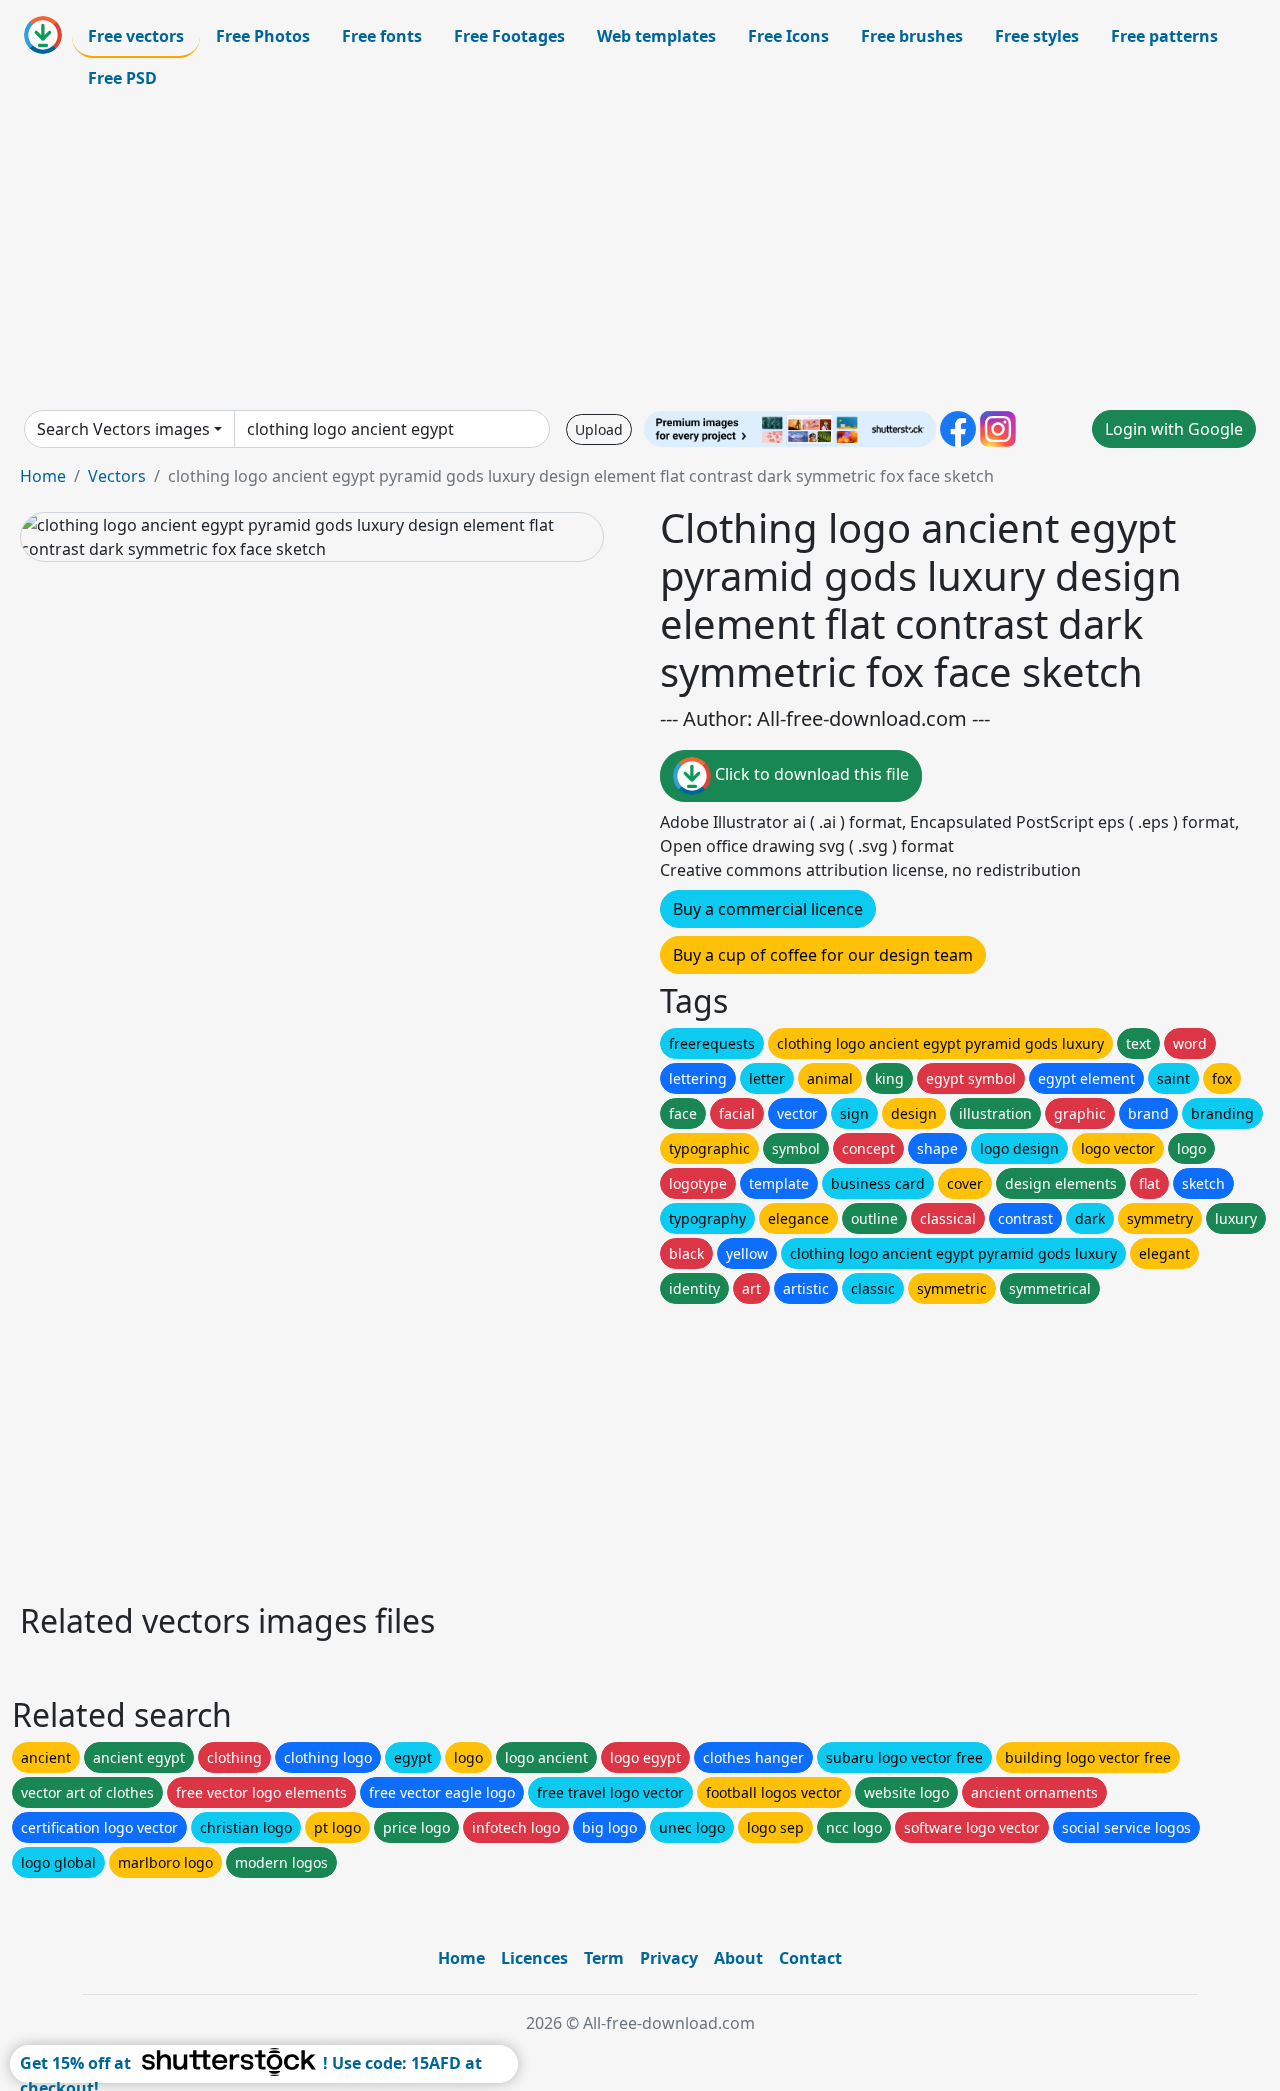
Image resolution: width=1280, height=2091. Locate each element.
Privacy (669, 1958)
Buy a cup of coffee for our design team (823, 955)
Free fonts (382, 36)
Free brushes (912, 36)
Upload (599, 429)
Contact (810, 1958)
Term (604, 1958)
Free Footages (509, 36)
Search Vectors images (123, 429)
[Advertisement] (640, 254)
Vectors (117, 476)
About (738, 1958)
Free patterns (1164, 36)
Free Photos (263, 36)
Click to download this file (810, 774)
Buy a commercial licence (768, 909)
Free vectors (136, 36)
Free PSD (122, 78)
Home (43, 476)
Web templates (656, 36)
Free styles (1037, 36)
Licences (534, 1958)
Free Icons (788, 36)
